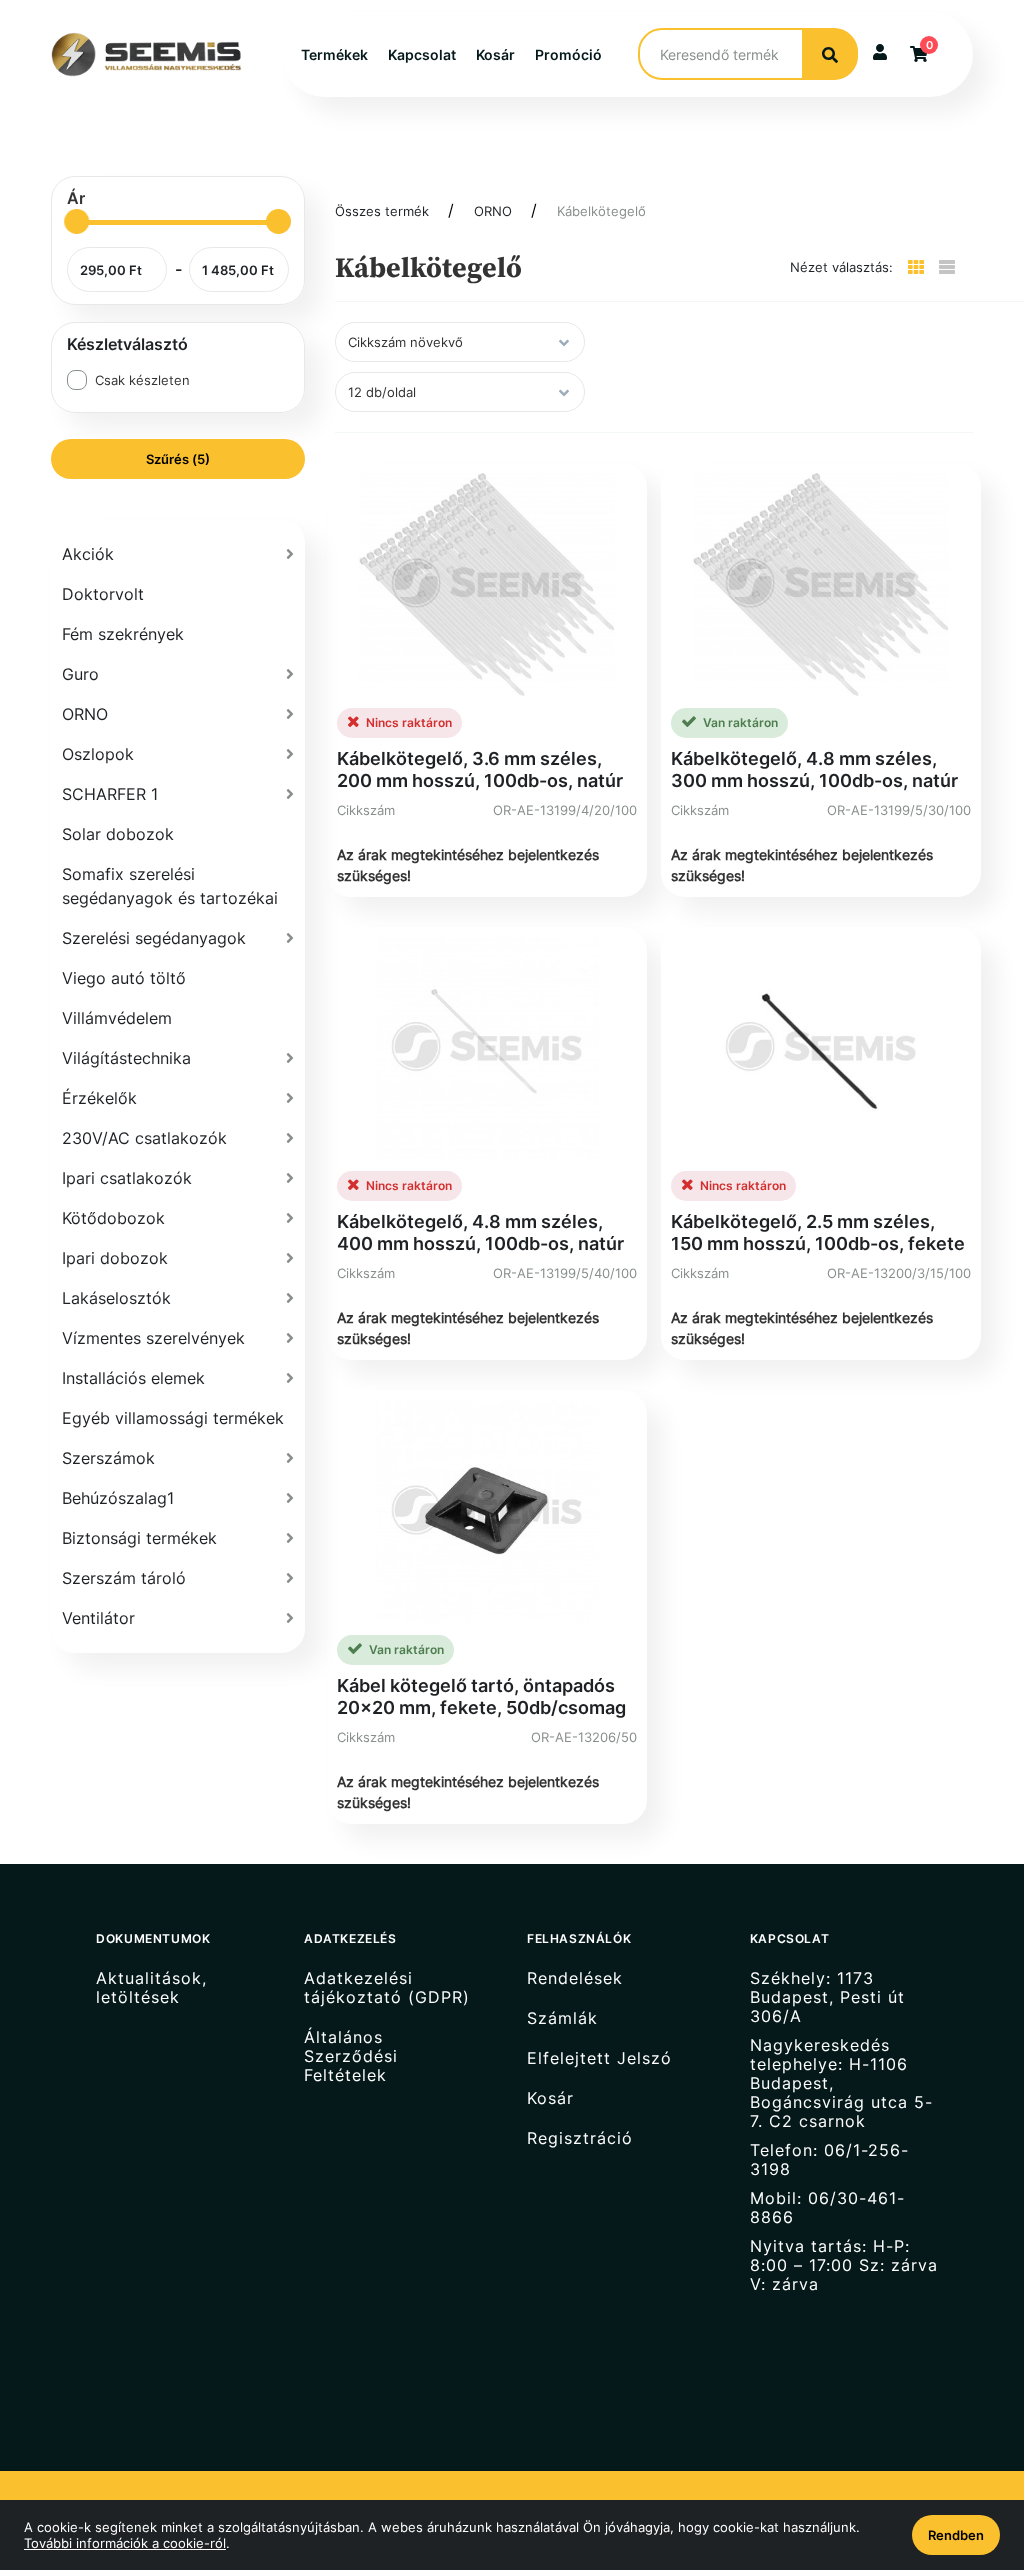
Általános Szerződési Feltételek (351, 2056)
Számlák (562, 2018)
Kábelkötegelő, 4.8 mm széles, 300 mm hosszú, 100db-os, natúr (814, 769)
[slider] (76, 221)
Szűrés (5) (178, 459)
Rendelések (575, 1978)
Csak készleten (142, 380)
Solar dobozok (118, 834)
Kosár (495, 54)
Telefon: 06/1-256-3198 (829, 2160)
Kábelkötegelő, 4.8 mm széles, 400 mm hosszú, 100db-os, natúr (480, 1232)
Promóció (568, 54)
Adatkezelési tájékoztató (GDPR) (387, 1987)
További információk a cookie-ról (125, 2543)
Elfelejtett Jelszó (599, 2058)
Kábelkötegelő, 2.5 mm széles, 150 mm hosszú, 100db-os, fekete (818, 1232)
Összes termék (382, 211)
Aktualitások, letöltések (151, 1987)
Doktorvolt (103, 594)
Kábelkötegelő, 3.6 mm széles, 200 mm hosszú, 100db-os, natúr (480, 769)
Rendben (956, 2535)
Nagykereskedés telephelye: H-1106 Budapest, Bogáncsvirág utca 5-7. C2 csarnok (841, 2083)
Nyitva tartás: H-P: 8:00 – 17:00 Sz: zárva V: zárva (844, 2265)
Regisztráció (580, 2138)
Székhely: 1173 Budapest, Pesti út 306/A (827, 1997)
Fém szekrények (123, 634)
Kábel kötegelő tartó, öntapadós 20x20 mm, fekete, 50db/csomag (481, 1696)
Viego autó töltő (124, 978)
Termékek (334, 54)
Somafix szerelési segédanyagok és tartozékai (170, 886)
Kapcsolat (422, 54)
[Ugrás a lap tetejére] (963, 2449)
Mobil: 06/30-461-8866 (827, 2208)
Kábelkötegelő (601, 211)
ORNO (493, 211)
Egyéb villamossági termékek (173, 1418)
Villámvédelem (117, 1018)
